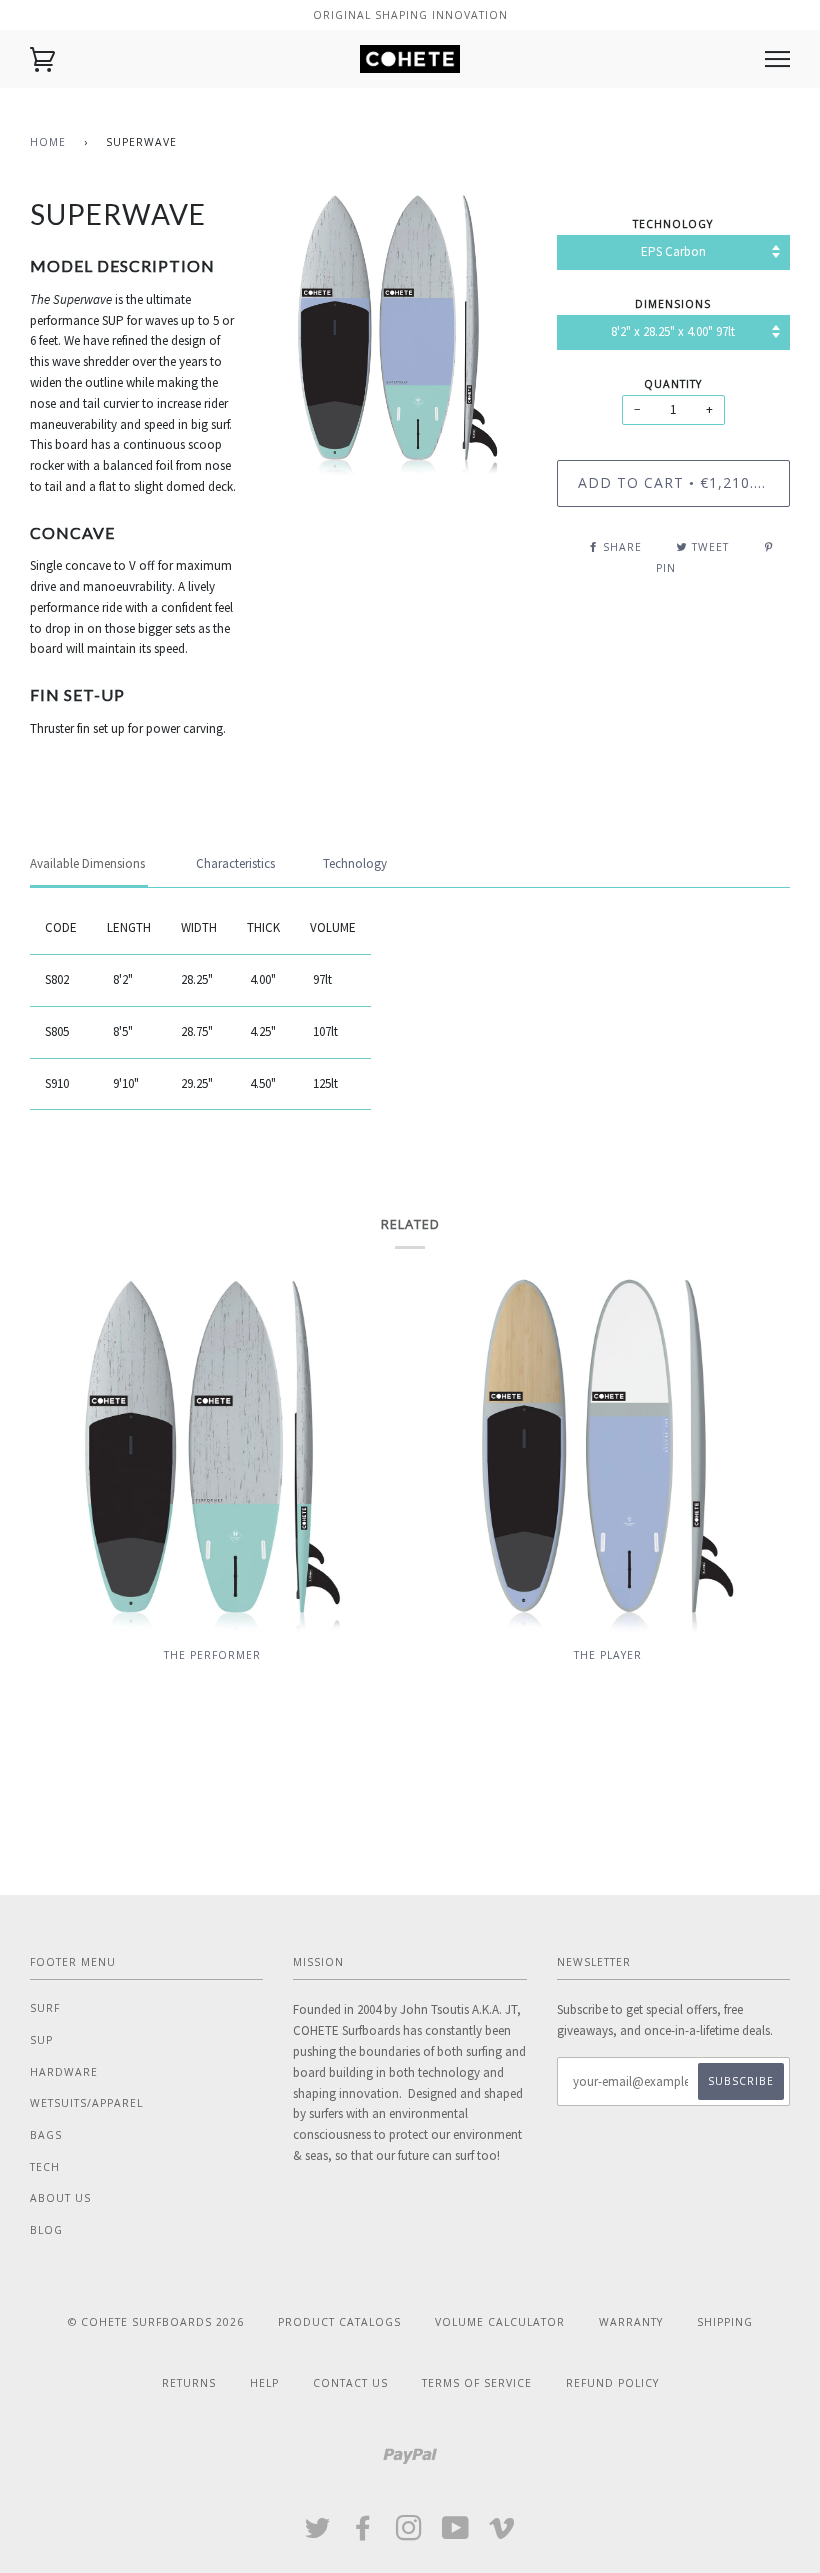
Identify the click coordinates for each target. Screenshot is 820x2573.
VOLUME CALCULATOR (500, 2322)
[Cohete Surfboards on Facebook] (363, 2534)
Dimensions (673, 304)
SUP (41, 2040)
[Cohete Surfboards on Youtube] (456, 2534)
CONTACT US (350, 2383)
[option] (398, 335)
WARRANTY (631, 2322)
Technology (673, 224)
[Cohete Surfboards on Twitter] (318, 2534)
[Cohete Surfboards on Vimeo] (502, 2534)
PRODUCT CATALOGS (339, 2322)
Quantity (673, 384)
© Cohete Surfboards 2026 (156, 2322)
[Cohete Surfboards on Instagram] (409, 2534)
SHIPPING (725, 2322)
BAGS (46, 2135)
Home (48, 142)
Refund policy (612, 2383)
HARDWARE (64, 2072)
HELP (264, 2383)
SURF (45, 2008)
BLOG (46, 2230)
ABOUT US (60, 2198)
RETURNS (189, 2383)
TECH (45, 2167)
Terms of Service (477, 2383)
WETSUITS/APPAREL (86, 2103)
